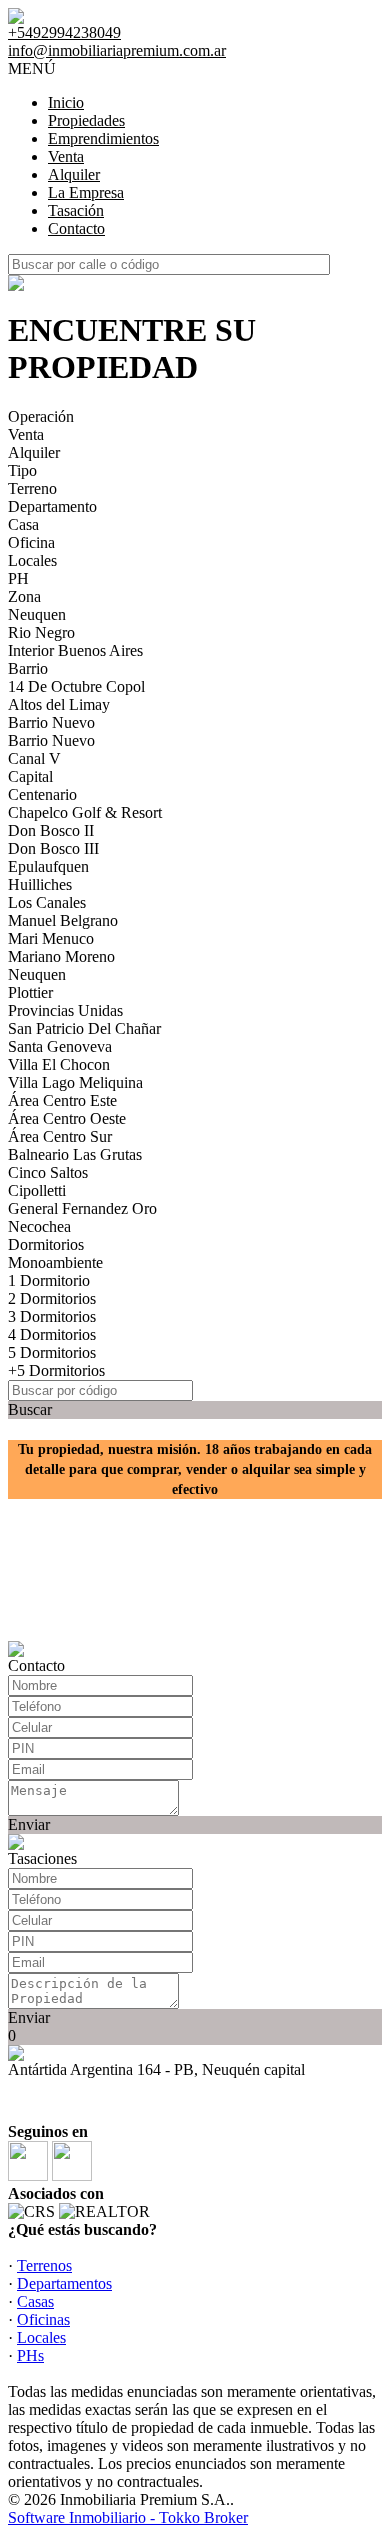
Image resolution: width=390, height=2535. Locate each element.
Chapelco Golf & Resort (85, 812)
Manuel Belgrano (63, 920)
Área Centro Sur (60, 1136)
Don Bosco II (51, 830)
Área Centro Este (62, 1100)
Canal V (34, 758)
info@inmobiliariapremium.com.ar (117, 50)
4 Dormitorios (52, 1334)
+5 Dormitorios (56, 1370)
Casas (35, 2301)
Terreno (32, 488)
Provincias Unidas (65, 1010)
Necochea (39, 1226)
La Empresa (86, 192)
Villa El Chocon (59, 1064)
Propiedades (86, 120)
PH (18, 578)
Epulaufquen (48, 866)
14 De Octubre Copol (76, 686)
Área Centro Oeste (67, 1118)
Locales (32, 560)
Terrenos (44, 2265)
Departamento (52, 506)
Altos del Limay (59, 704)
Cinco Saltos (48, 1172)
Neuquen (37, 614)
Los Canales (47, 902)
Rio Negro (41, 632)
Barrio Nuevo (51, 722)
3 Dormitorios (52, 1316)
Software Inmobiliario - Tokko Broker (128, 2517)
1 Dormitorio (49, 1280)
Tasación (76, 210)
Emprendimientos (103, 138)
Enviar (29, 1824)
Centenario (42, 794)
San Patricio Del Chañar (84, 1028)
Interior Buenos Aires (75, 650)
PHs (30, 2355)
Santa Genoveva (60, 1046)
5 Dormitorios (52, 1352)
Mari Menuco (51, 938)
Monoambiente (55, 1262)
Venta (66, 156)
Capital (30, 776)
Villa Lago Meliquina (75, 1082)
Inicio (66, 102)
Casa (23, 524)
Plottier (30, 992)
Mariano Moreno (61, 956)
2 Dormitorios (52, 1298)
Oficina (31, 542)
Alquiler (74, 174)
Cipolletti (37, 1190)
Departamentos (64, 2283)
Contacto (76, 228)
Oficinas (43, 2319)
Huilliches (40, 884)
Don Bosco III (53, 848)
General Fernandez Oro (82, 1208)
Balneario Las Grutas (75, 1154)
